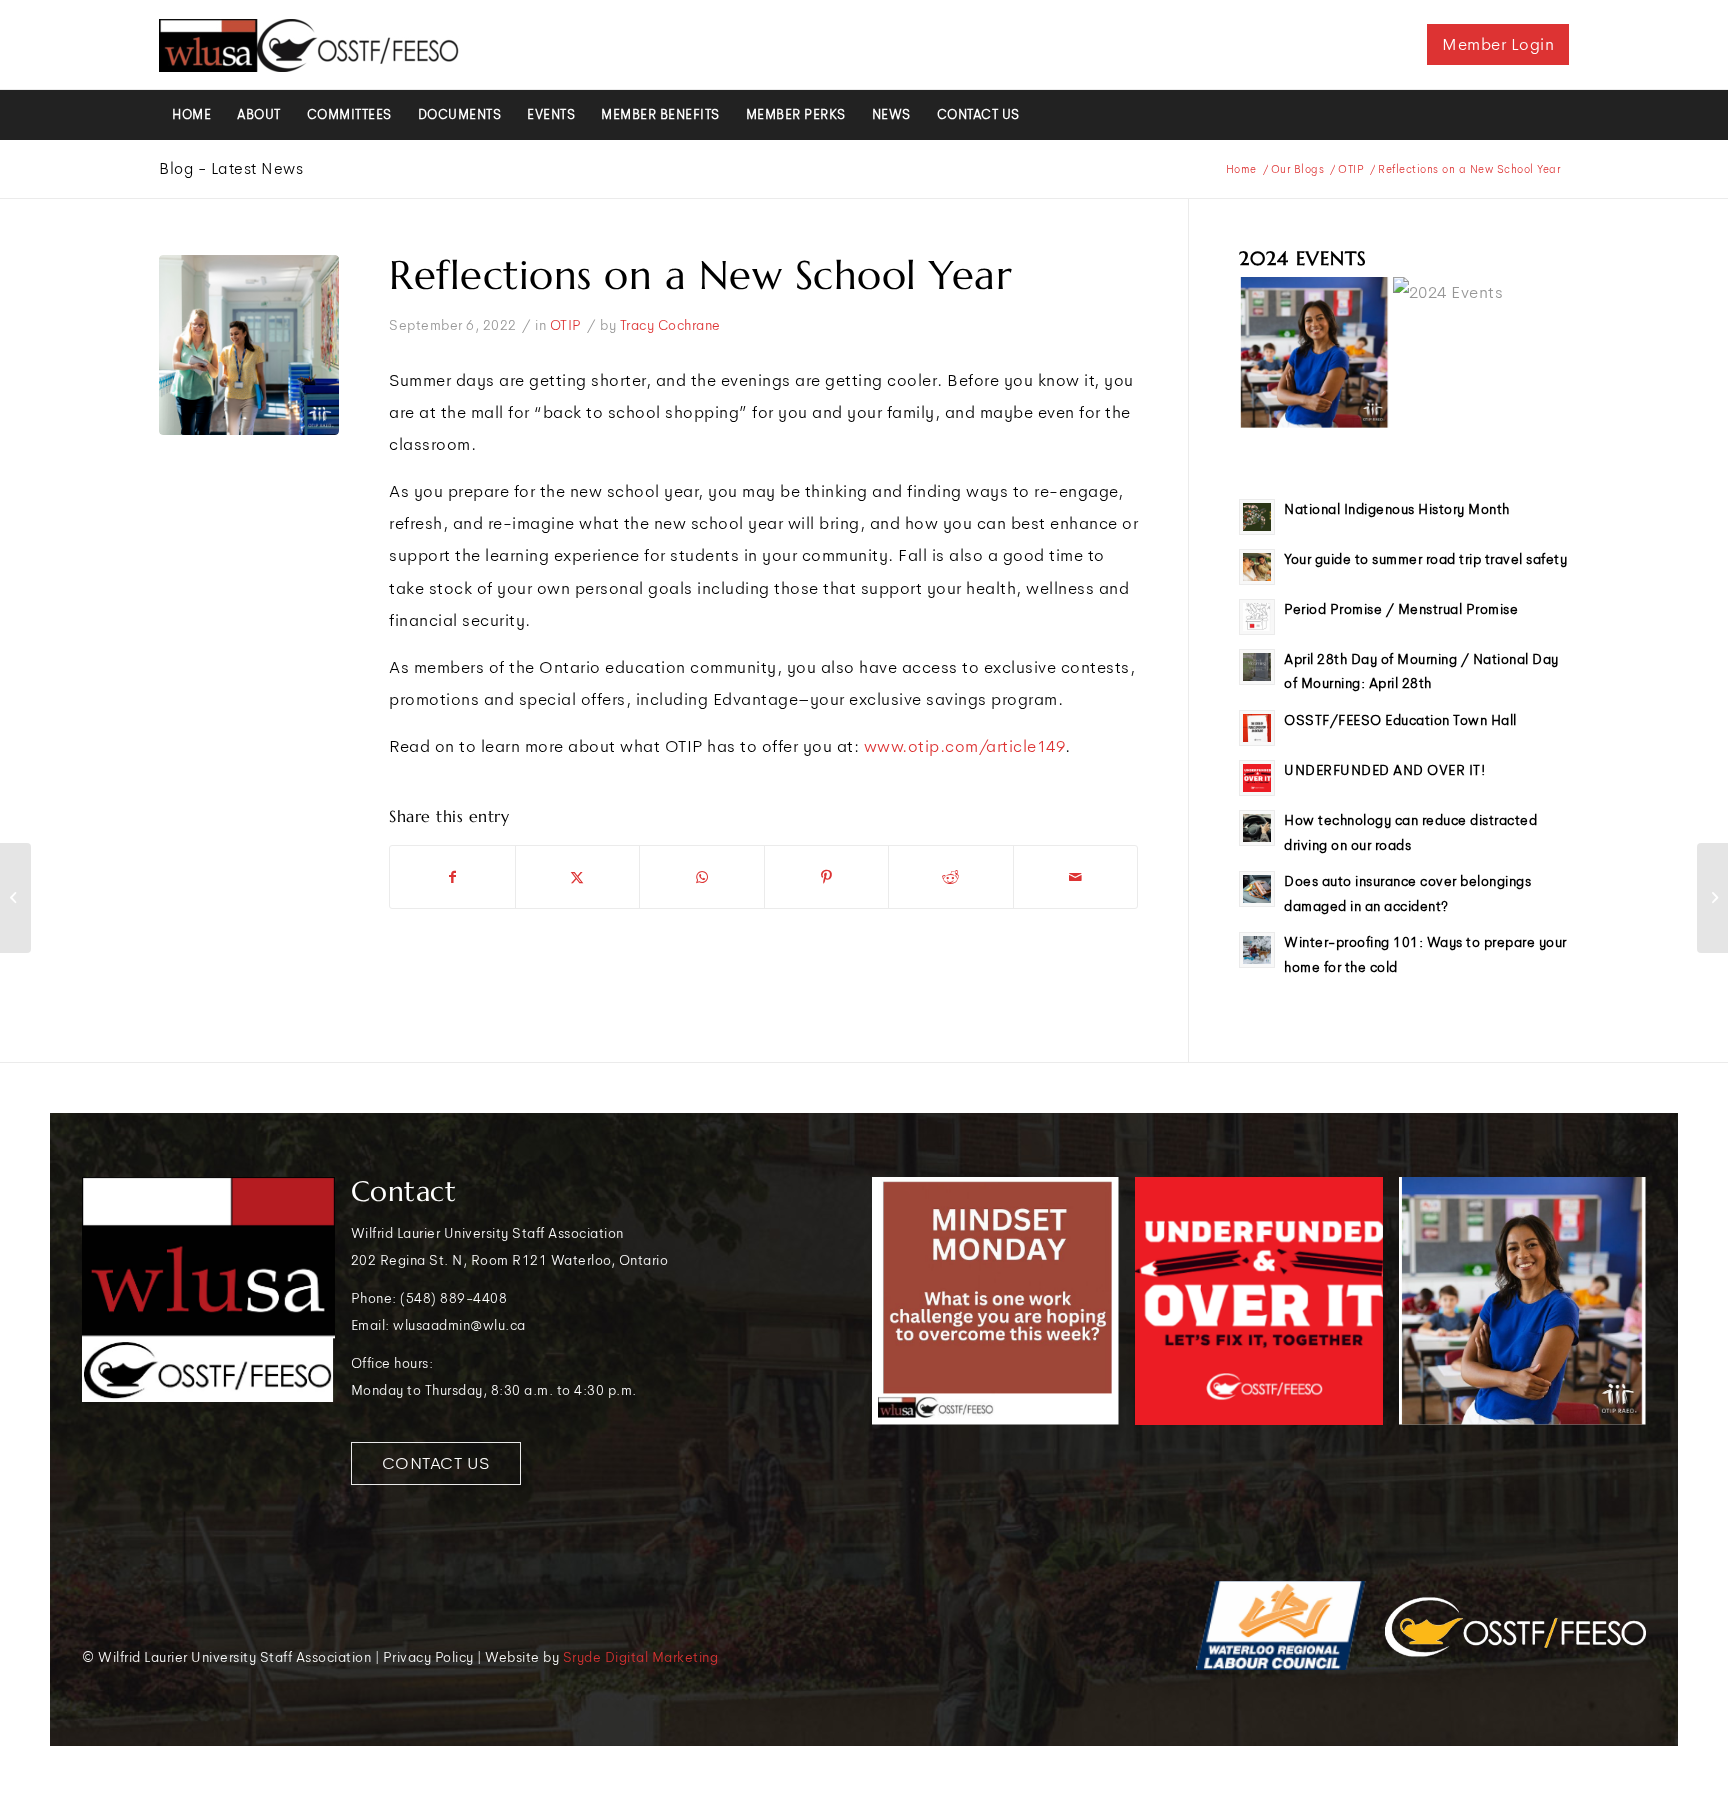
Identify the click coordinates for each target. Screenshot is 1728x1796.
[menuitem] (191, 115)
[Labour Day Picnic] (15, 898)
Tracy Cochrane (670, 325)
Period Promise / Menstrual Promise (1401, 609)
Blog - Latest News (231, 168)
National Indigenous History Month (1397, 509)
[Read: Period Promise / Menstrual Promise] (1257, 617)
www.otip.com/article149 (965, 746)
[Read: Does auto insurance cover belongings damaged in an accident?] (1257, 889)
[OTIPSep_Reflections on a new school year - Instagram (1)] (249, 345)
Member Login (1498, 44)
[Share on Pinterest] (827, 877)
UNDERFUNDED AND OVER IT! (1384, 770)
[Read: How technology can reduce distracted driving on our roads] (1257, 828)
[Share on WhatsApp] (702, 877)
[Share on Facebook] (452, 877)
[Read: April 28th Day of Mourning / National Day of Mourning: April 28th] (1257, 667)
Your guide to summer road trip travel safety (1425, 559)
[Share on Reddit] (951, 877)
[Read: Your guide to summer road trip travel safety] (1257, 567)
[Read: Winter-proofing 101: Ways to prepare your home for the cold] (1257, 950)
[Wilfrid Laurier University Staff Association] (309, 45)
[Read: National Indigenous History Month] (1257, 517)
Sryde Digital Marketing (641, 1657)
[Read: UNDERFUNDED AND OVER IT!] (1257, 778)
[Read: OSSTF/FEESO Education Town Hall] (1257, 728)
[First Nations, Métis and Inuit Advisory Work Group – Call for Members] (1712, 898)
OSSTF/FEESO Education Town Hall (1400, 720)
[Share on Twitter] (578, 877)
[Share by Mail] (1076, 877)
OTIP (566, 325)
